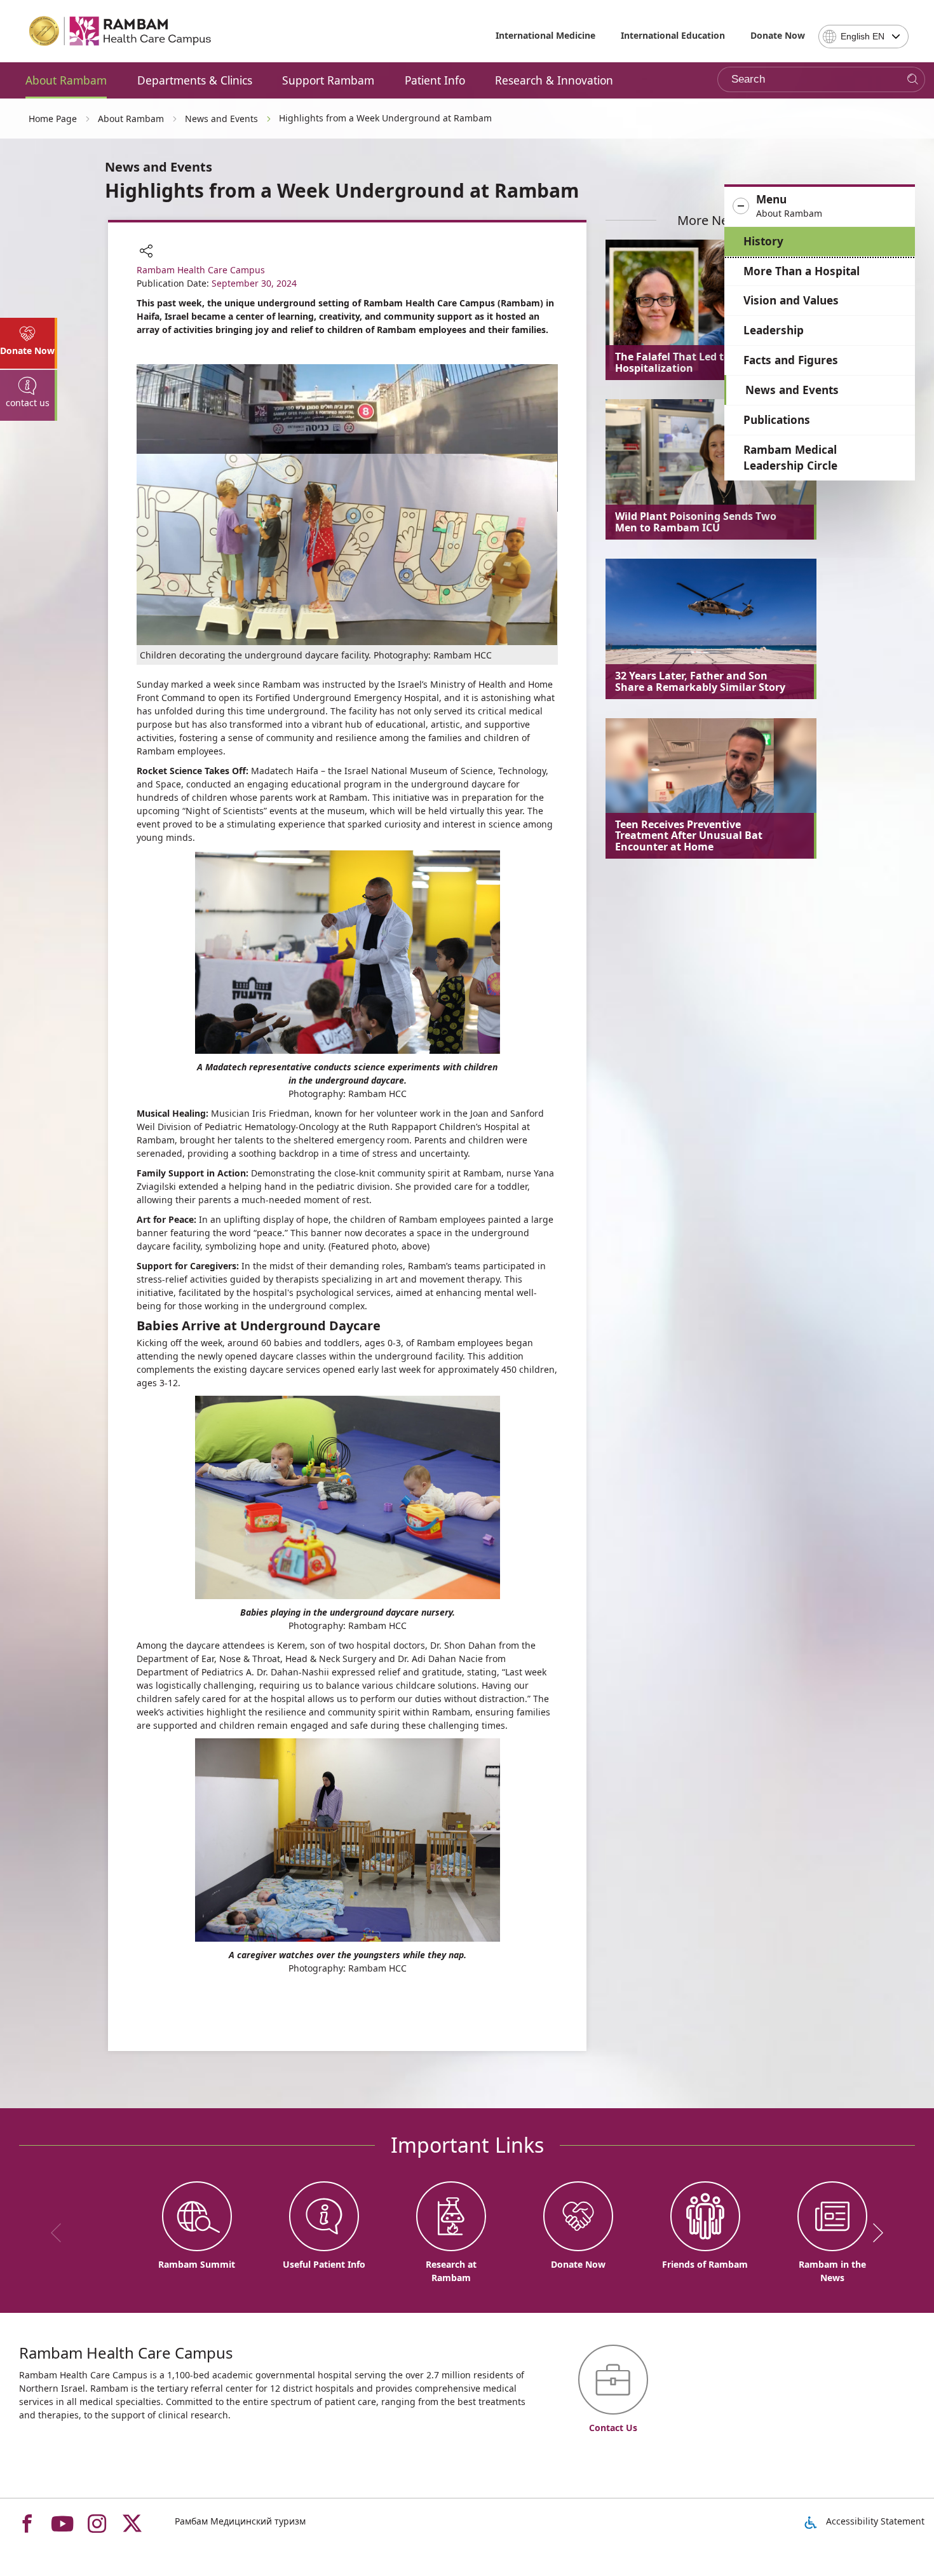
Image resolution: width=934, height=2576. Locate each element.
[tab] (29, 343)
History (763, 241)
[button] (820, 207)
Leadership (774, 330)
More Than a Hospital (802, 271)
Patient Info (435, 80)
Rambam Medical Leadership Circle (790, 458)
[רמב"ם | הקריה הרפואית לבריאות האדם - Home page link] (121, 31)
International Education (673, 35)
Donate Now (778, 35)
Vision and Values (791, 300)
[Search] (913, 80)
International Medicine (545, 35)
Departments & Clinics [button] (195, 80)
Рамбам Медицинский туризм (240, 2521)
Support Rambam (328, 80)
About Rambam (66, 80)
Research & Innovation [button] (554, 80)
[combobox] (863, 37)
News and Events (792, 390)
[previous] (60, 2233)
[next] (874, 2233)
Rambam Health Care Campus (201, 270)
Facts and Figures (791, 360)
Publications (777, 420)
